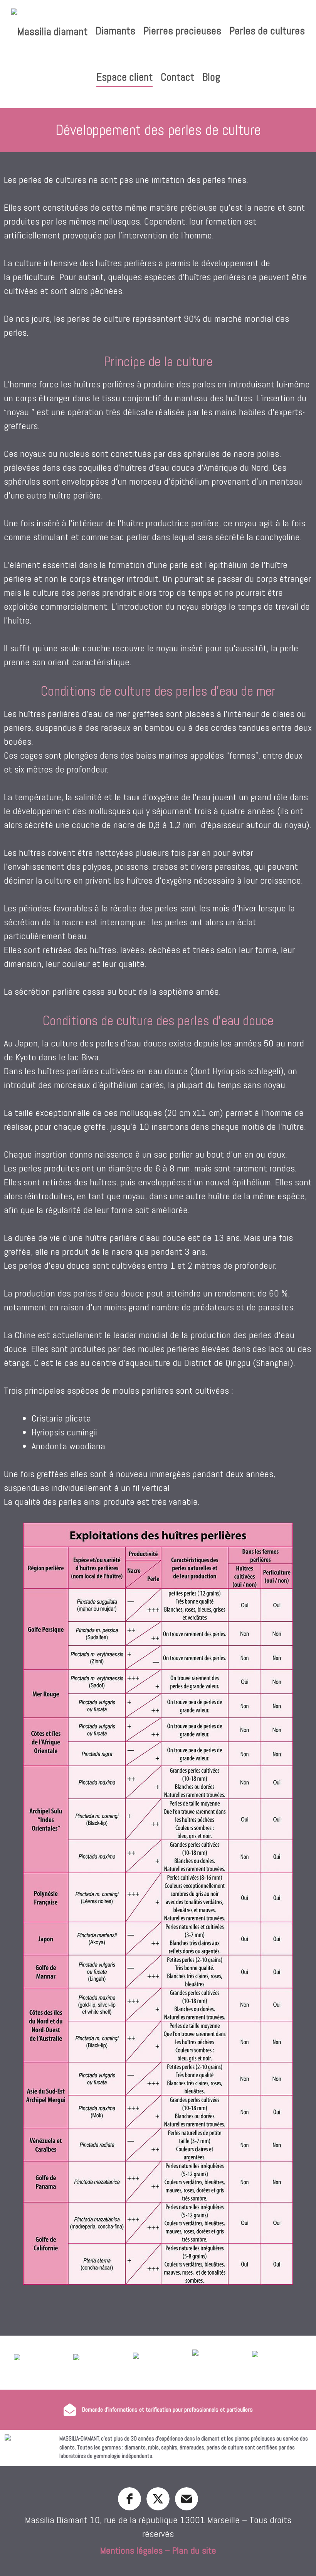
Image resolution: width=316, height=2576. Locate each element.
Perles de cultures (267, 31)
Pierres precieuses (182, 31)
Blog (211, 77)
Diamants (115, 31)
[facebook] (129, 2499)
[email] (187, 2499)
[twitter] (158, 2499)
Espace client (124, 77)
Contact (177, 77)
